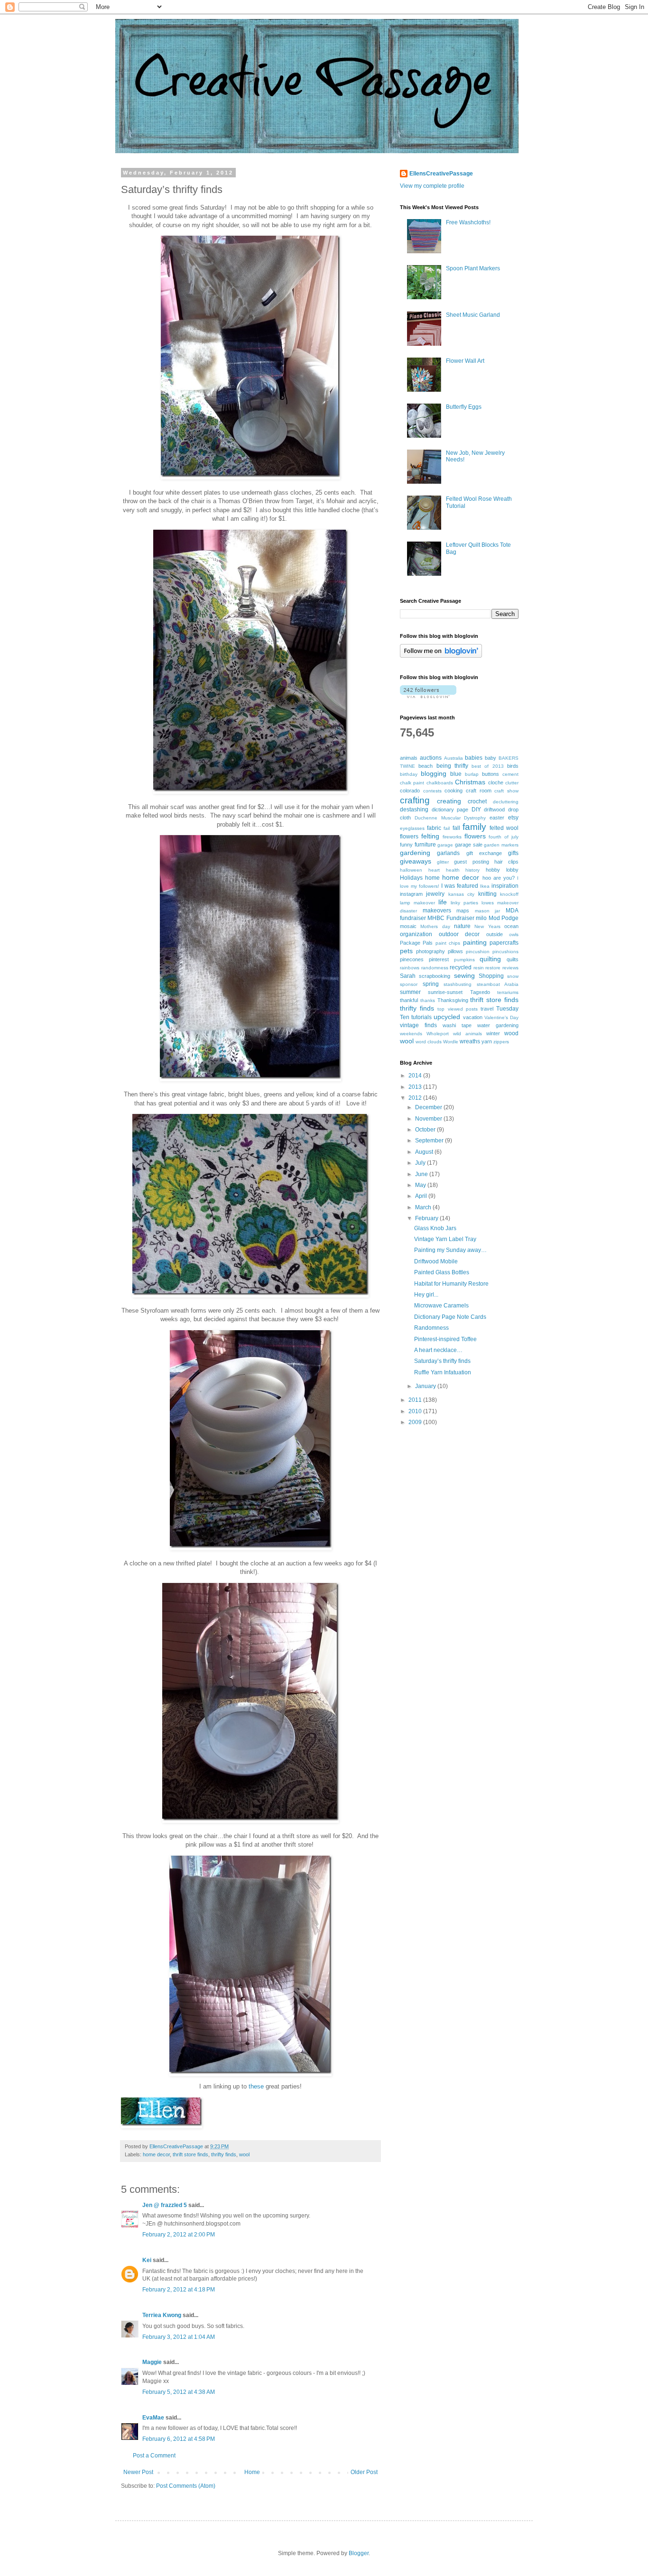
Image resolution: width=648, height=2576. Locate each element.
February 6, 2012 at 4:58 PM (179, 2439)
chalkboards (440, 783)
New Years (487, 926)
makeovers (437, 911)
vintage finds (418, 1025)
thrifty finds (224, 2154)
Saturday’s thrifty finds (442, 1361)
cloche (496, 782)
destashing (414, 810)
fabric (434, 828)
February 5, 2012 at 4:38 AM (179, 2392)
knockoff (509, 894)
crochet (477, 801)
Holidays (411, 878)
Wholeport (438, 1034)
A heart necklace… (438, 1350)
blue (456, 774)
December (429, 1107)
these (256, 2086)
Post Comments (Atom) (186, 2486)
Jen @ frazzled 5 (165, 2205)
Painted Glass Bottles (442, 1272)
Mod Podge (504, 918)
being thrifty (452, 766)
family (474, 827)
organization (416, 934)
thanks (428, 1000)
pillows (455, 951)
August (425, 1152)
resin (479, 968)
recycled (461, 967)
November (429, 1119)
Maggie (152, 2362)
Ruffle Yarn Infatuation (443, 1372)
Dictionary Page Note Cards (450, 1317)
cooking (454, 791)
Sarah (408, 976)
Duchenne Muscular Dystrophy (450, 818)
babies (474, 758)
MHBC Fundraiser (451, 918)
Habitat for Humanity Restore (451, 1284)
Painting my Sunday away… (450, 1250)
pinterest (439, 959)
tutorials (421, 1017)
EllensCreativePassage (441, 174)
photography (430, 951)
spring (431, 984)
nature (462, 926)
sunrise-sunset (445, 992)
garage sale (469, 845)
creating (449, 801)
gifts (513, 853)
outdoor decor (459, 934)
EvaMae (153, 2418)
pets (406, 951)
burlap (472, 774)
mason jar (488, 911)
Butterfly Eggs (464, 407)
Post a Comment (154, 2456)
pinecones (412, 959)
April (422, 1196)
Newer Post (138, 2472)
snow (513, 976)
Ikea (485, 886)
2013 (416, 1087)
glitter (443, 862)
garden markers (501, 845)
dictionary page (450, 810)
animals (409, 758)
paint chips (448, 943)
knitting (487, 894)
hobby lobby (502, 870)
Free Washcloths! (468, 222)
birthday (409, 774)
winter (493, 1033)
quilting (490, 959)
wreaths (470, 1041)
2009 (416, 1422)
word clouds (429, 1042)
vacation (473, 1017)
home (432, 878)
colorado (410, 791)
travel (487, 1009)
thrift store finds (190, 2154)
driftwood (494, 810)
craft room (479, 791)
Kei (147, 2260)
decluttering (506, 802)
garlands (448, 853)
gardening (415, 853)
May (421, 1185)
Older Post (364, 2472)
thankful (409, 1000)
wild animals (467, 1034)
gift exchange (484, 853)
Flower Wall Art (465, 361)
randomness (435, 968)
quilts (513, 959)
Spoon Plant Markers (473, 268)
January (426, 1386)
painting (475, 942)
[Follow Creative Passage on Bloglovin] (441, 656)
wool (244, 2154)
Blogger (359, 2553)
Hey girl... (426, 1295)
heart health (444, 870)
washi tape (457, 1025)
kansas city (461, 894)
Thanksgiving (453, 1000)
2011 (416, 1400)
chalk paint (412, 783)
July (421, 1163)
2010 (416, 1411)
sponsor (409, 984)
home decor (156, 2154)
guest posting (471, 862)
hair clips (506, 862)
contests (432, 791)
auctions (431, 758)
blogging (434, 773)
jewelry (435, 894)
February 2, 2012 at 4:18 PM (179, 2290)
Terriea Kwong (162, 2315)
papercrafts (504, 943)
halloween (411, 870)
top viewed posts (457, 1009)
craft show (506, 791)
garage (445, 845)
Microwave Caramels (441, 1306)
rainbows (410, 968)
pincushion (478, 952)
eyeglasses (412, 828)
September (430, 1141)
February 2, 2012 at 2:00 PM (179, 2235)
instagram (411, 894)
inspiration (505, 886)
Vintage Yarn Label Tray (445, 1239)
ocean (511, 926)
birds (513, 766)
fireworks (452, 837)
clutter (512, 783)
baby (491, 758)
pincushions (505, 952)
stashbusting (458, 984)
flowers (475, 836)
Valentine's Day (501, 1017)
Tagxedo (480, 992)
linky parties (464, 903)
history (472, 870)
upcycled (447, 1017)
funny (406, 845)
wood (511, 1033)
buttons (491, 774)
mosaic (408, 926)
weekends (411, 1034)
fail (447, 828)
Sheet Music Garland (473, 315)
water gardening (498, 1025)
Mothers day (435, 926)
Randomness (431, 1328)
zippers (501, 1042)
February (427, 1218)
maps (463, 911)
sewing (464, 975)
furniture (425, 845)
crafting (415, 800)
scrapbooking (435, 976)
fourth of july (504, 837)
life (443, 902)
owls (514, 934)
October (426, 1130)
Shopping (491, 976)
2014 (416, 1076)
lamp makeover (417, 903)
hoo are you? (499, 878)
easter (497, 818)
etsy (513, 818)
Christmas (470, 782)
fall (456, 828)
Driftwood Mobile (436, 1261)
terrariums (508, 992)
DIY (476, 810)
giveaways (416, 861)
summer (410, 992)
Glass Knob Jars (435, 1228)
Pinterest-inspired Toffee (445, 1339)
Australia (454, 758)
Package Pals (416, 943)
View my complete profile (432, 186)
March (424, 1207)
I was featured (460, 886)
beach (426, 766)
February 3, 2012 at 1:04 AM (179, 2337)
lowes (488, 903)
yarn (487, 1041)
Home (252, 2472)
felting (430, 836)
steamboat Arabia (498, 984)
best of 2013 (488, 766)
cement (510, 774)
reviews (510, 968)
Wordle (451, 1042)
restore (493, 968)
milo (481, 918)
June (422, 1174)
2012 (416, 1098)
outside (495, 934)
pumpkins (464, 960)
